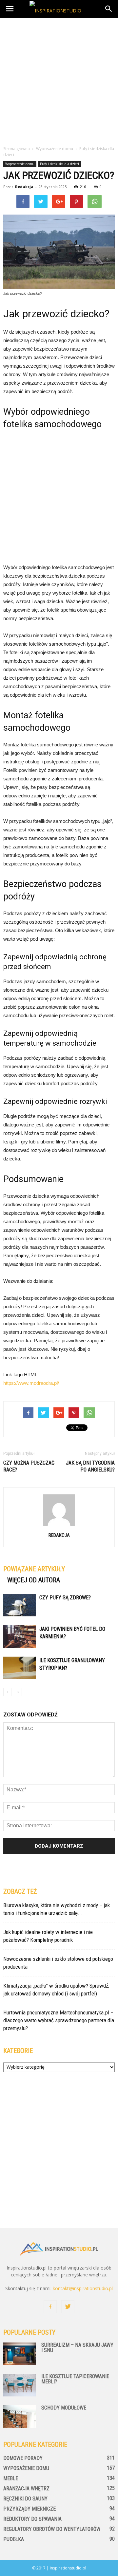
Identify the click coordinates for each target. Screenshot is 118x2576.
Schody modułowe (64, 2408)
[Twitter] (68, 2307)
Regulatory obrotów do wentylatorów (52, 2529)
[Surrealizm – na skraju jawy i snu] (20, 2354)
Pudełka (14, 2539)
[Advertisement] (59, 80)
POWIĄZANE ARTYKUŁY (34, 1569)
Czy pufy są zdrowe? (65, 1598)
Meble (11, 2478)
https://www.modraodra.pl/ (31, 1383)
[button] (109, 9)
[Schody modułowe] (20, 2417)
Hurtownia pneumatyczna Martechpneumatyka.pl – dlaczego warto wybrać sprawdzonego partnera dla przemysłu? (59, 2020)
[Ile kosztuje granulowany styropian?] (20, 1668)
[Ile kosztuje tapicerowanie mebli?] (20, 2385)
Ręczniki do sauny (25, 2499)
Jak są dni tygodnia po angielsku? (90, 1466)
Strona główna (17, 149)
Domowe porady (23, 2458)
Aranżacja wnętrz (26, 2489)
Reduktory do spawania (32, 2519)
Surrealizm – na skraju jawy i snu (77, 2348)
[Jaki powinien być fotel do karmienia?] (20, 1636)
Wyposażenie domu (20, 164)
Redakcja (24, 187)
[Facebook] (50, 2307)
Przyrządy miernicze (29, 2509)
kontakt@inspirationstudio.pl (83, 2288)
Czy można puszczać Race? (29, 1466)
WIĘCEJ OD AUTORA (34, 1580)
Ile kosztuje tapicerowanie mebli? (75, 2379)
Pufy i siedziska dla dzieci (59, 164)
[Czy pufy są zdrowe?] (20, 1605)
